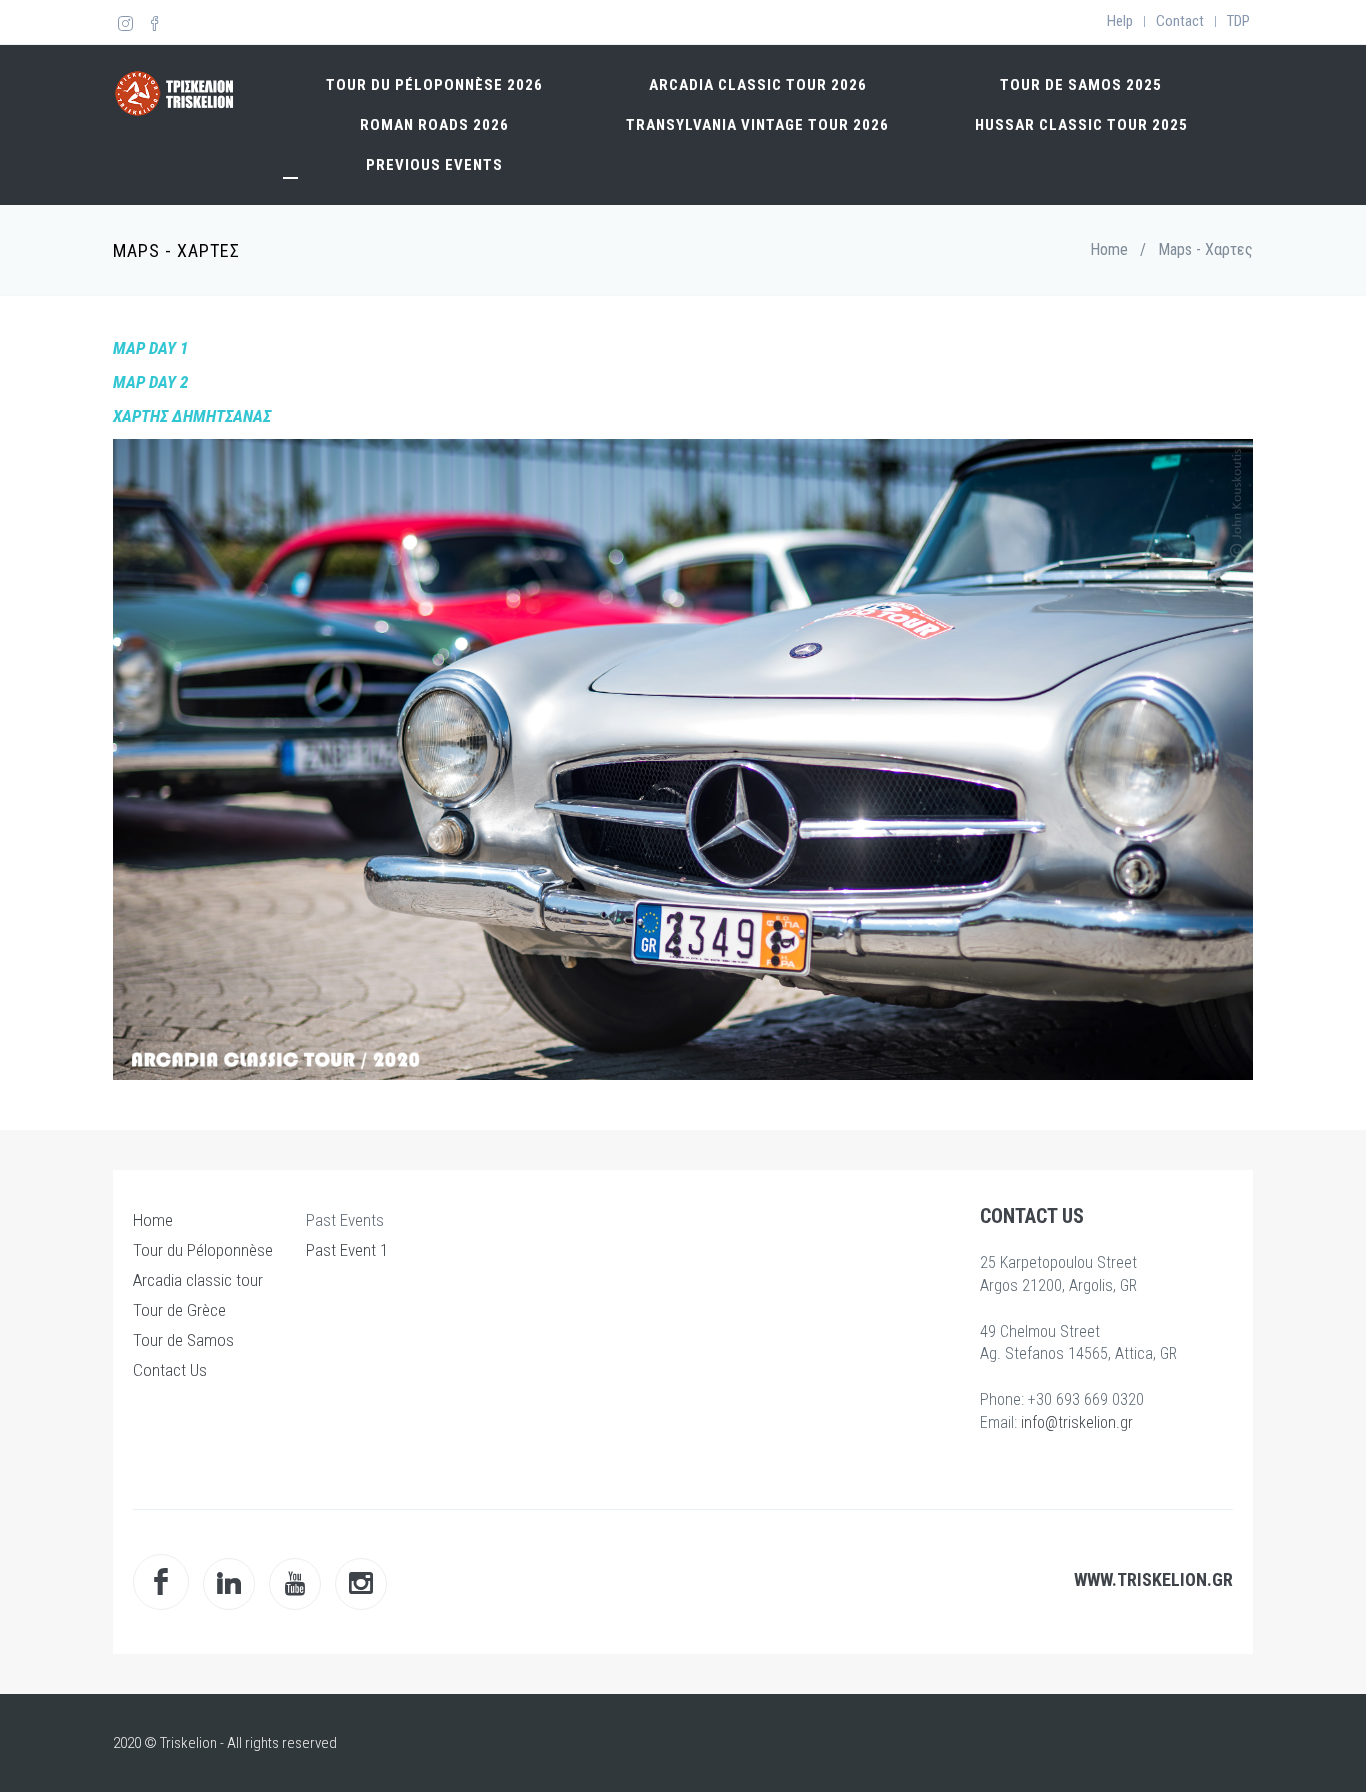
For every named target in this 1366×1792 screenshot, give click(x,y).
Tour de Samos (183, 1340)
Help (1120, 21)
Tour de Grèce (179, 1310)
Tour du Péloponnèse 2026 (434, 85)
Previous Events (434, 165)
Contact (1180, 21)
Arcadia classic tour (198, 1280)
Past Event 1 (347, 1250)
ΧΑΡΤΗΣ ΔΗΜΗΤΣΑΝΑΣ (192, 416)
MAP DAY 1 (150, 348)
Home (1109, 249)
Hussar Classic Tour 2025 (1081, 125)
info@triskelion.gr (1077, 1422)
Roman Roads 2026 (434, 125)
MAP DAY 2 (150, 382)
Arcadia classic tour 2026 (758, 85)
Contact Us (170, 1370)
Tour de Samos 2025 (1081, 85)
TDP (1238, 21)
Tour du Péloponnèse (203, 1250)
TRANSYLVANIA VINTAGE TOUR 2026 (757, 125)
